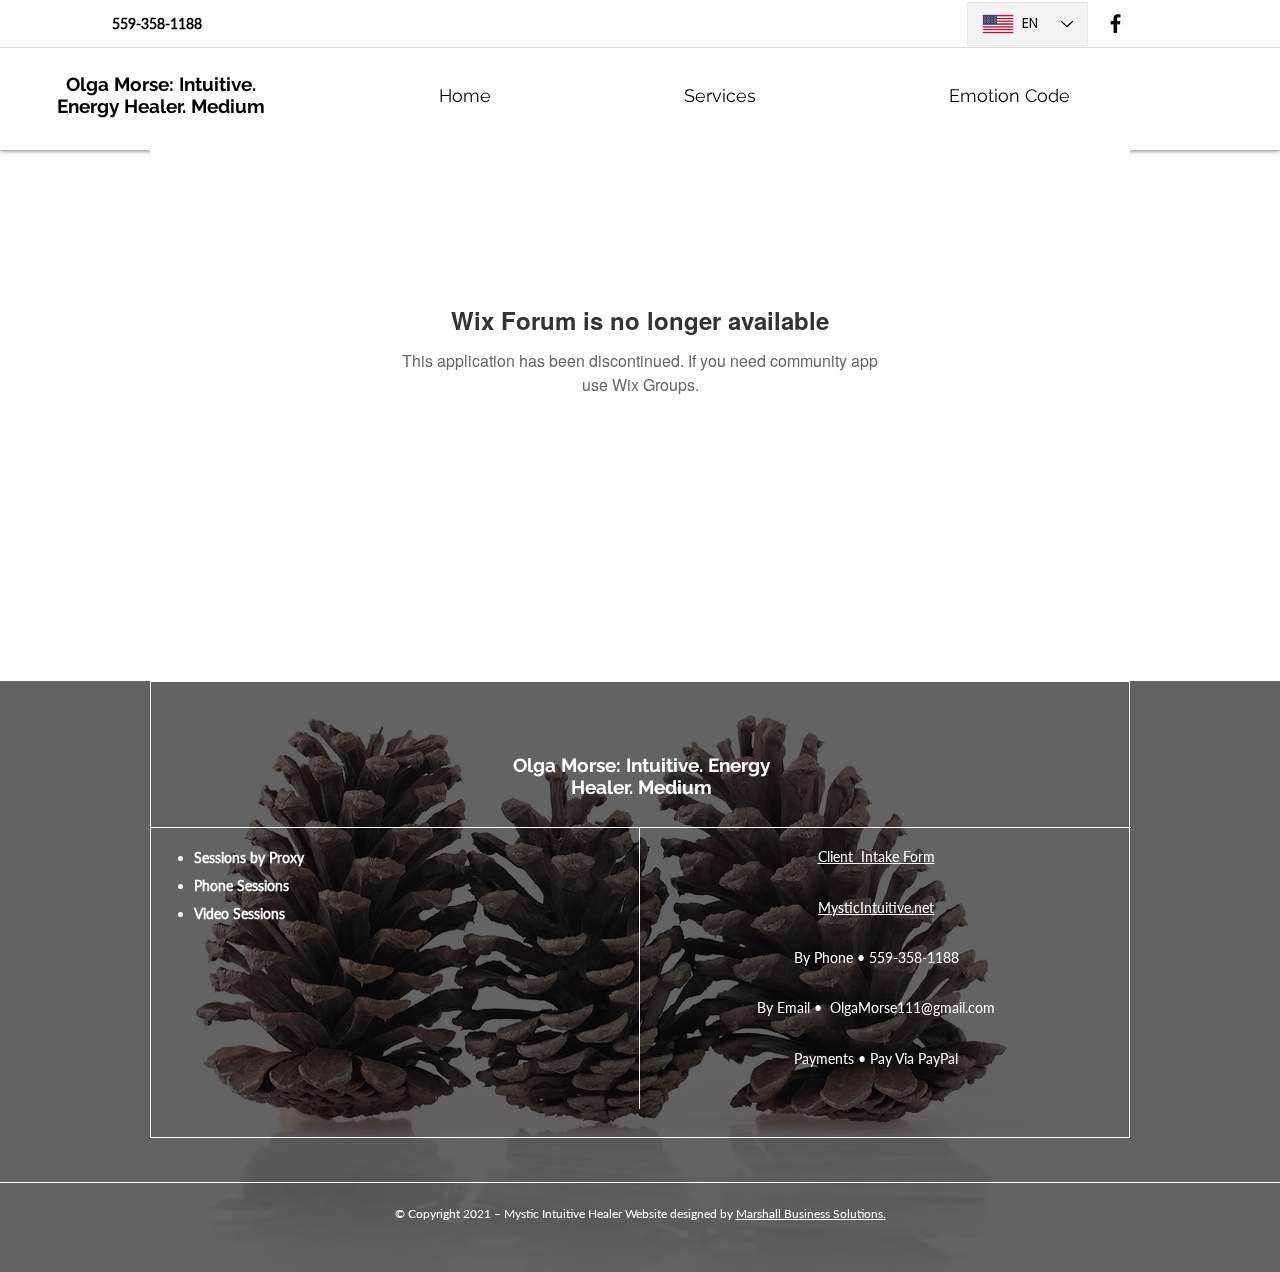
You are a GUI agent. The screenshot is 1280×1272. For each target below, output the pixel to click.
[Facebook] (1115, 23)
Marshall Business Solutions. (811, 1213)
